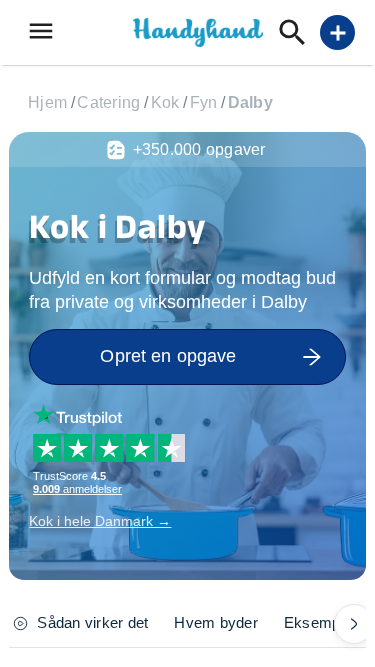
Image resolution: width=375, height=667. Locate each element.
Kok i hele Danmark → (100, 521)
